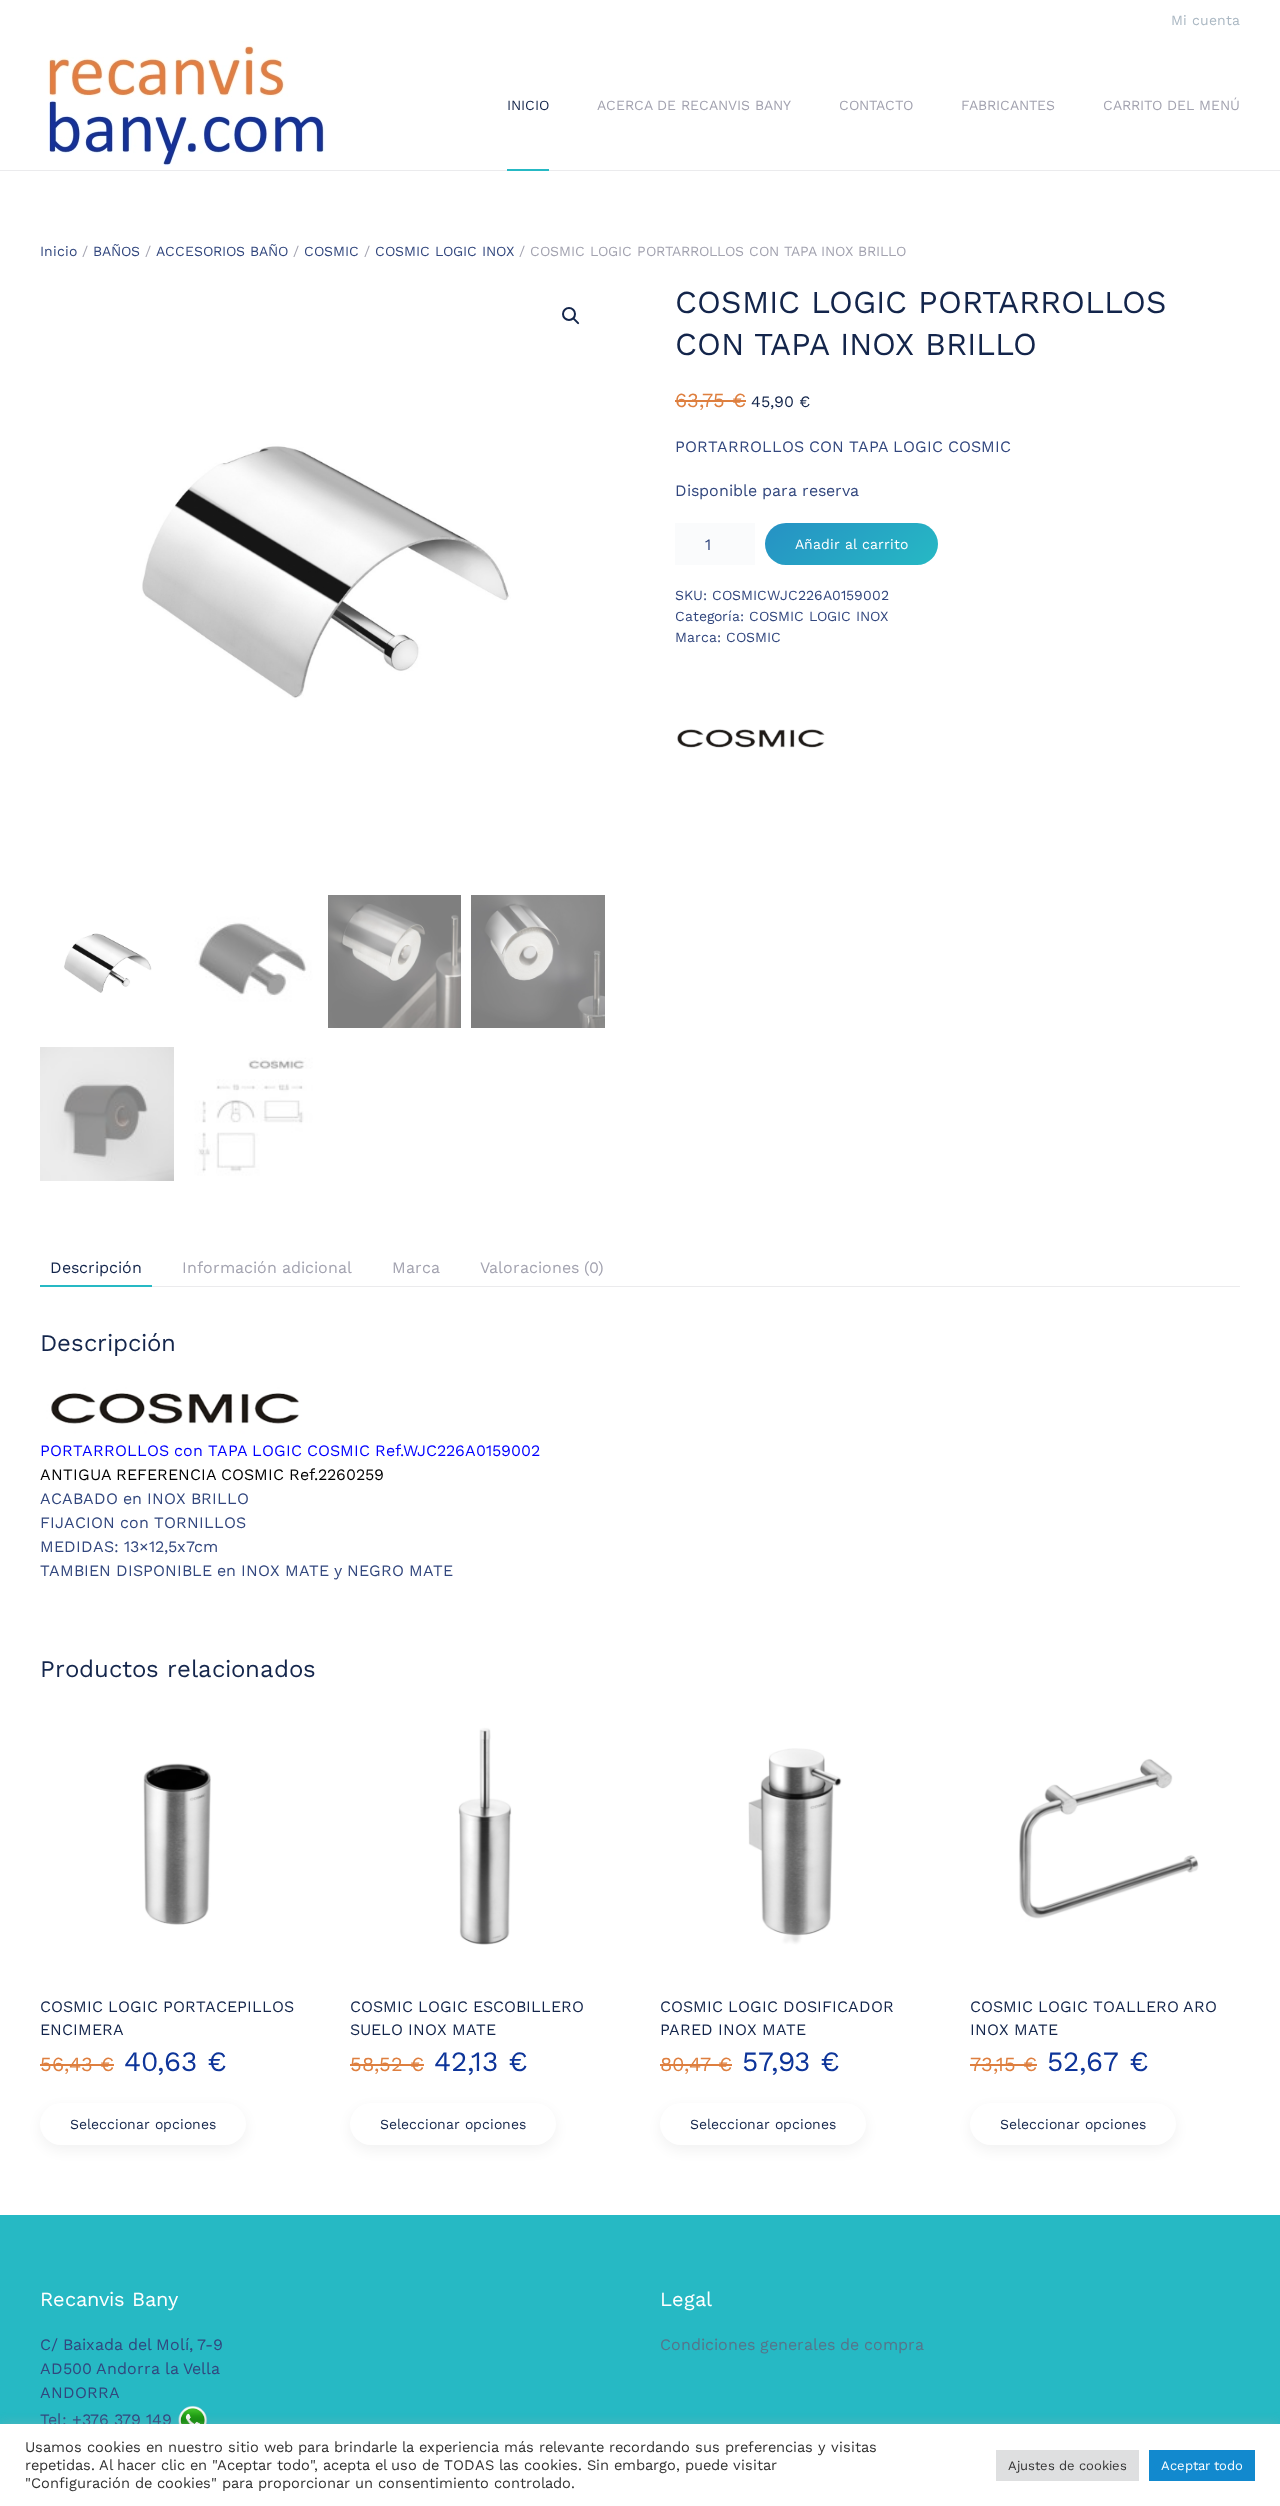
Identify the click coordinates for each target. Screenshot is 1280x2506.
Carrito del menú (1171, 105)
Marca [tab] (416, 1267)
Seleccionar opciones (143, 2124)
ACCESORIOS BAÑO (222, 251)
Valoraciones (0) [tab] (542, 1267)
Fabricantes (1008, 105)
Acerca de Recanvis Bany (694, 105)
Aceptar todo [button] (1202, 2465)
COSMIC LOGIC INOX (444, 251)
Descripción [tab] (96, 1267)
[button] (571, 316)
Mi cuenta (1205, 20)
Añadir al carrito (851, 544)
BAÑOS (116, 251)
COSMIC (331, 251)
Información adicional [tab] (267, 1267)
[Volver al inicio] (185, 105)
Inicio (528, 105)
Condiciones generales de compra (792, 2344)
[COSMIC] (750, 739)
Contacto (876, 105)
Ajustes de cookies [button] (1067, 2465)
